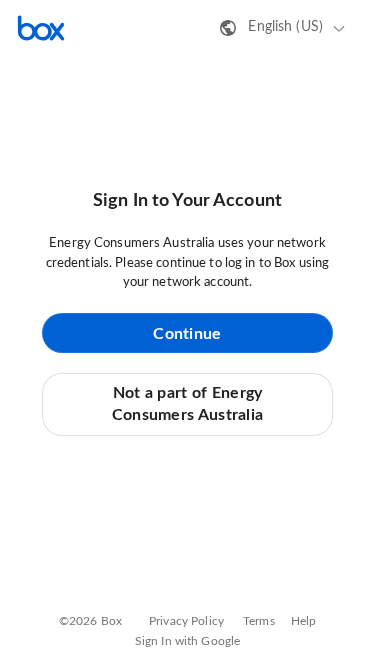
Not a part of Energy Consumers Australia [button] (188, 404)
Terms (259, 621)
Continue (187, 334)
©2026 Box (90, 621)
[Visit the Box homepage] (41, 28)
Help (304, 621)
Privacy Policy (186, 621)
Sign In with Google (187, 641)
